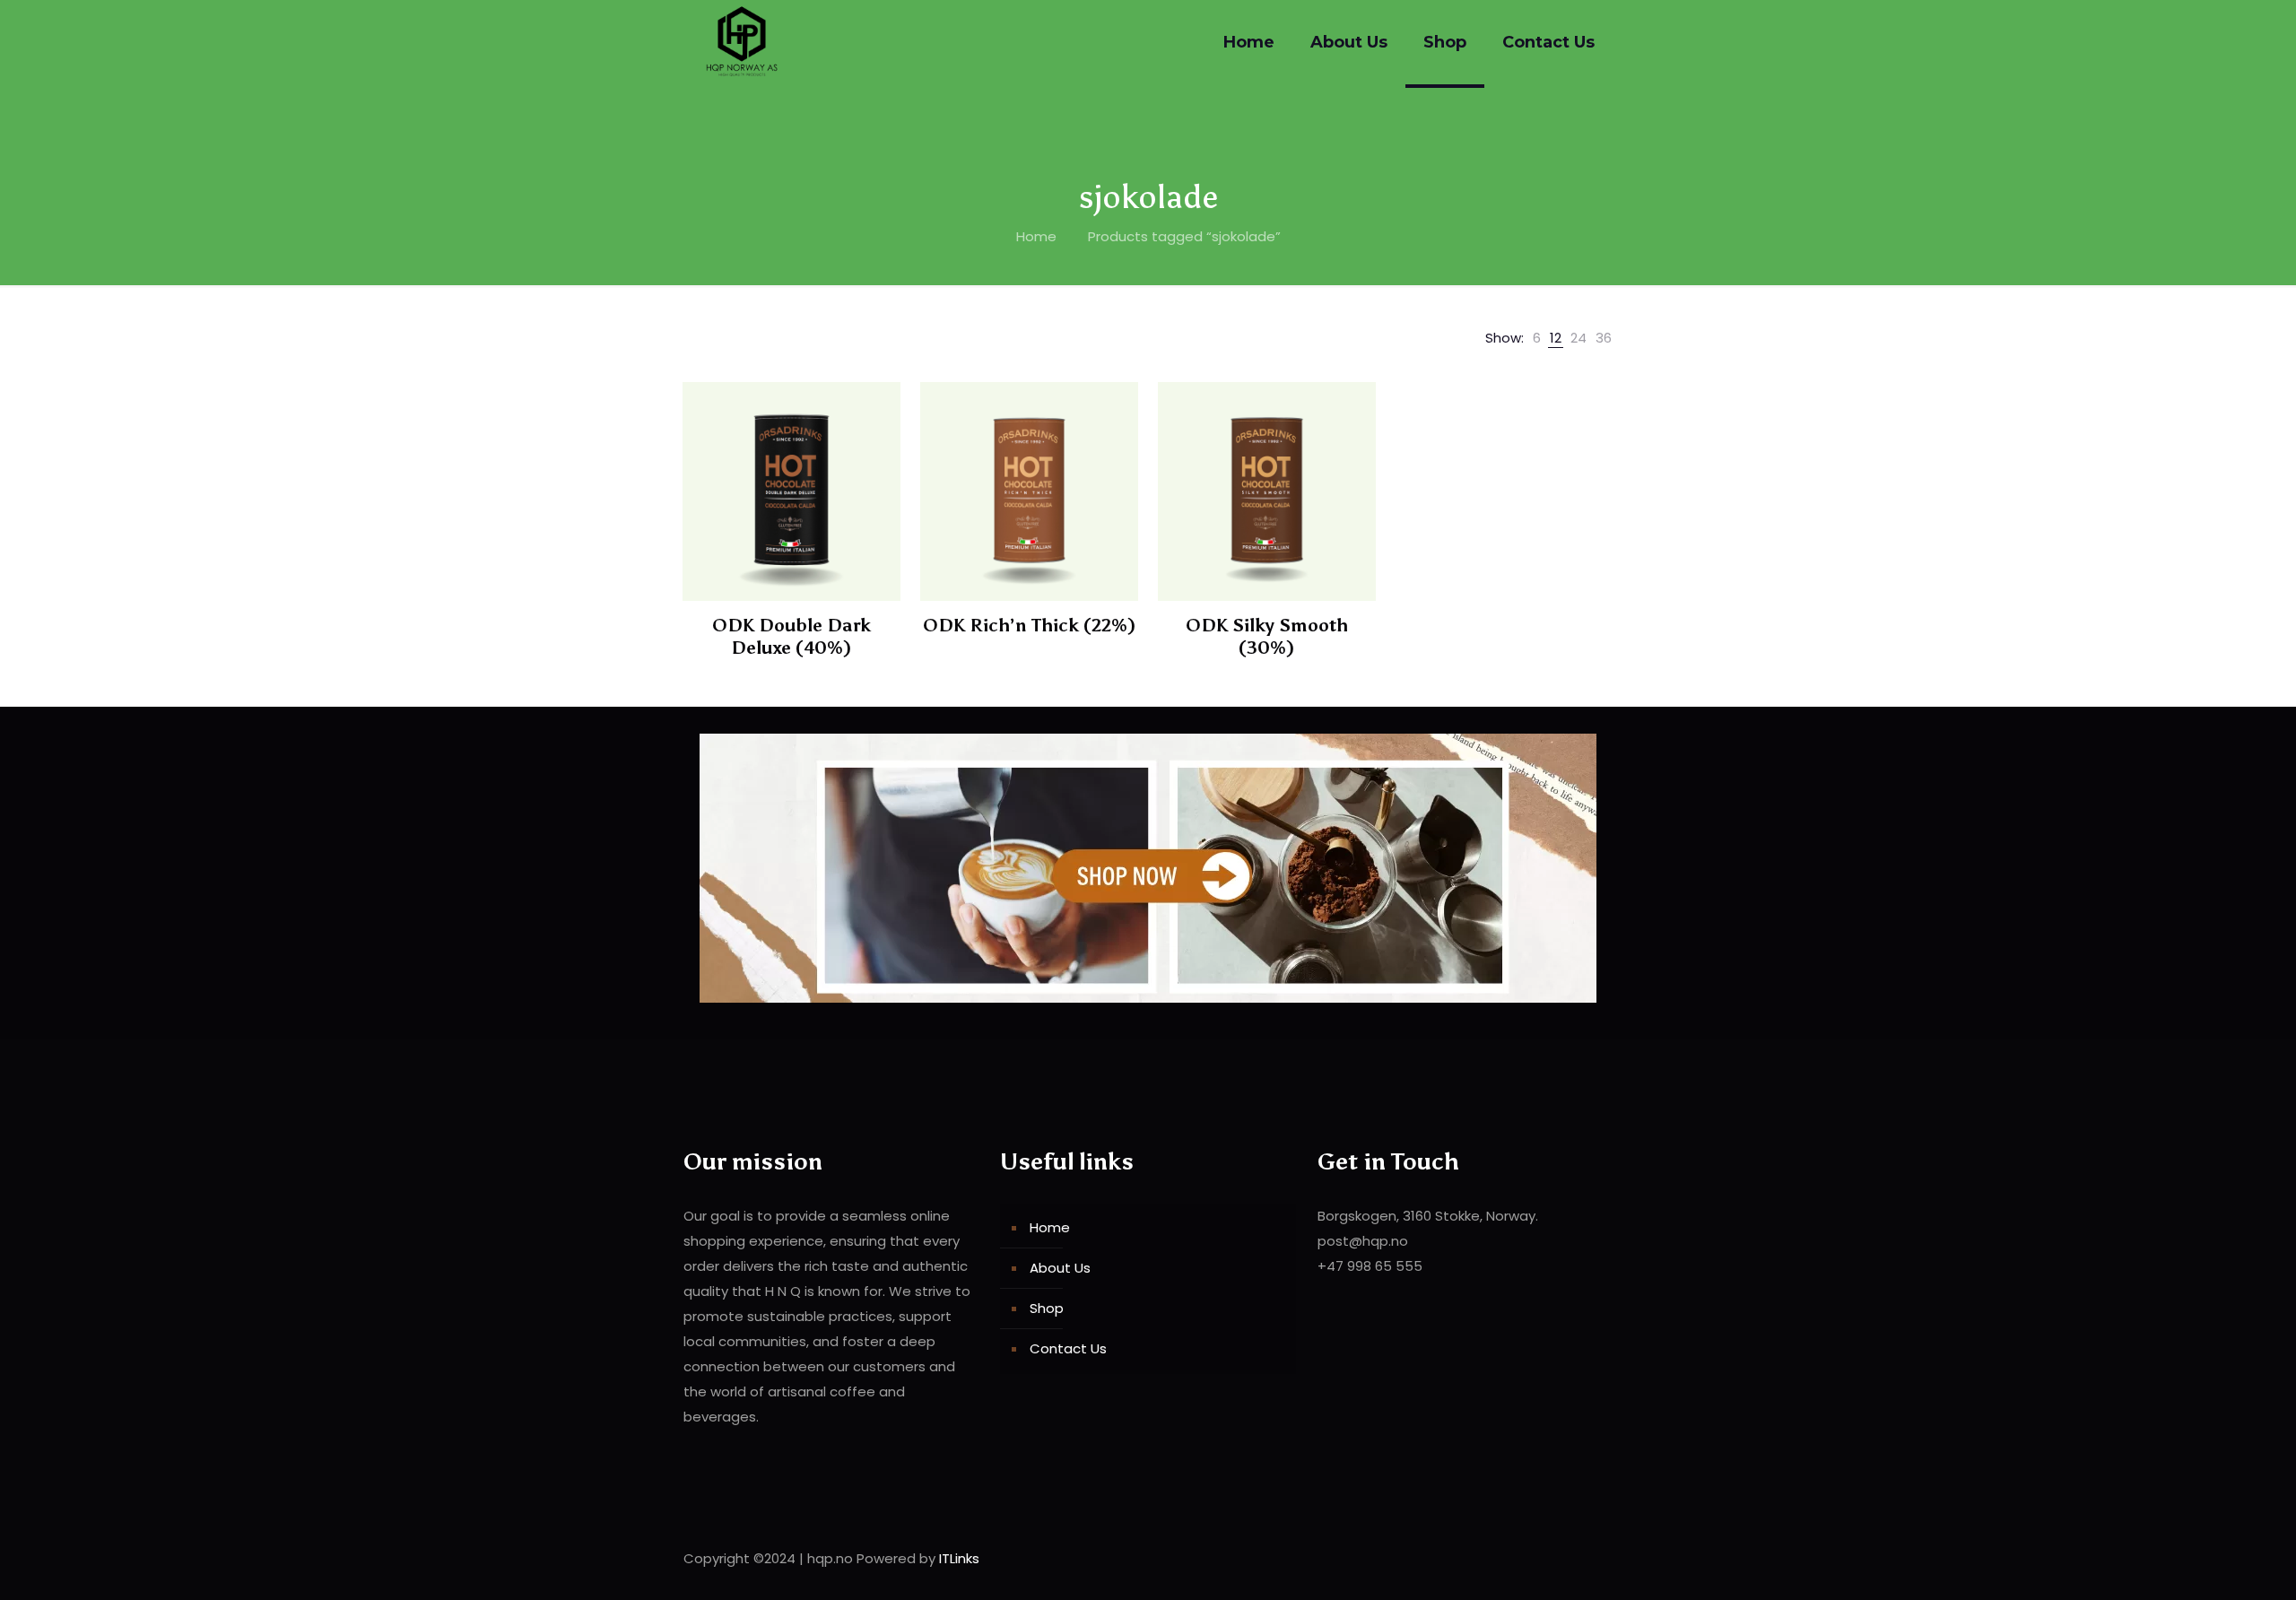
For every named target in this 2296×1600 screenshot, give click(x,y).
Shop (1047, 1308)
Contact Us (1068, 1348)
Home (1036, 236)
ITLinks (959, 1558)
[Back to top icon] (1594, 1557)
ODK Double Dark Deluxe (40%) (791, 636)
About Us (1060, 1268)
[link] (1537, 338)
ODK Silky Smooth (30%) (1267, 636)
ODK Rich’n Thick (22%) (1029, 625)
